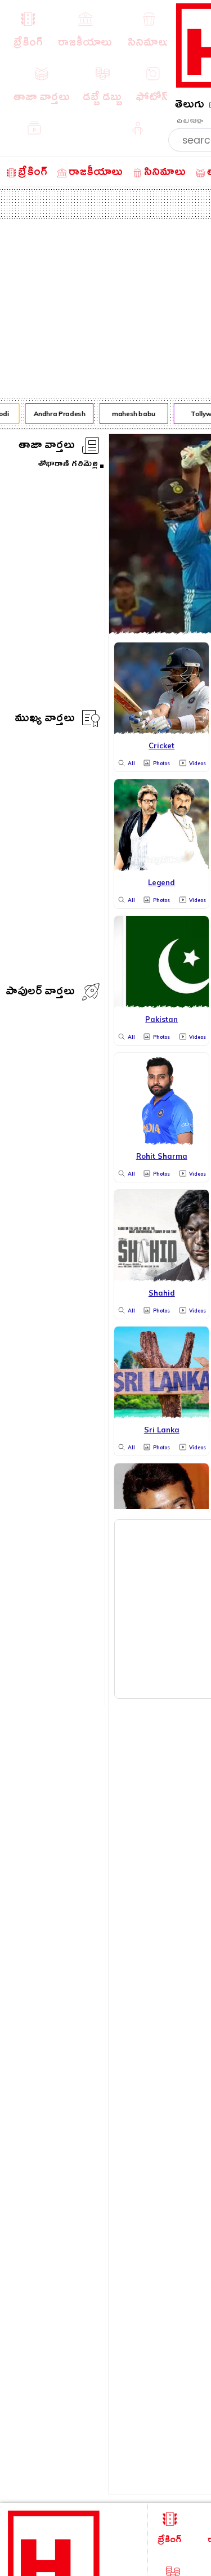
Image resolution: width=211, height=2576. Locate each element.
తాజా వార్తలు (47, 447)
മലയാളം (190, 121)
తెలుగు (190, 106)
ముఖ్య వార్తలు (45, 720)
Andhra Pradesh (57, 414)
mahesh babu (131, 414)
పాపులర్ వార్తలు (40, 993)
